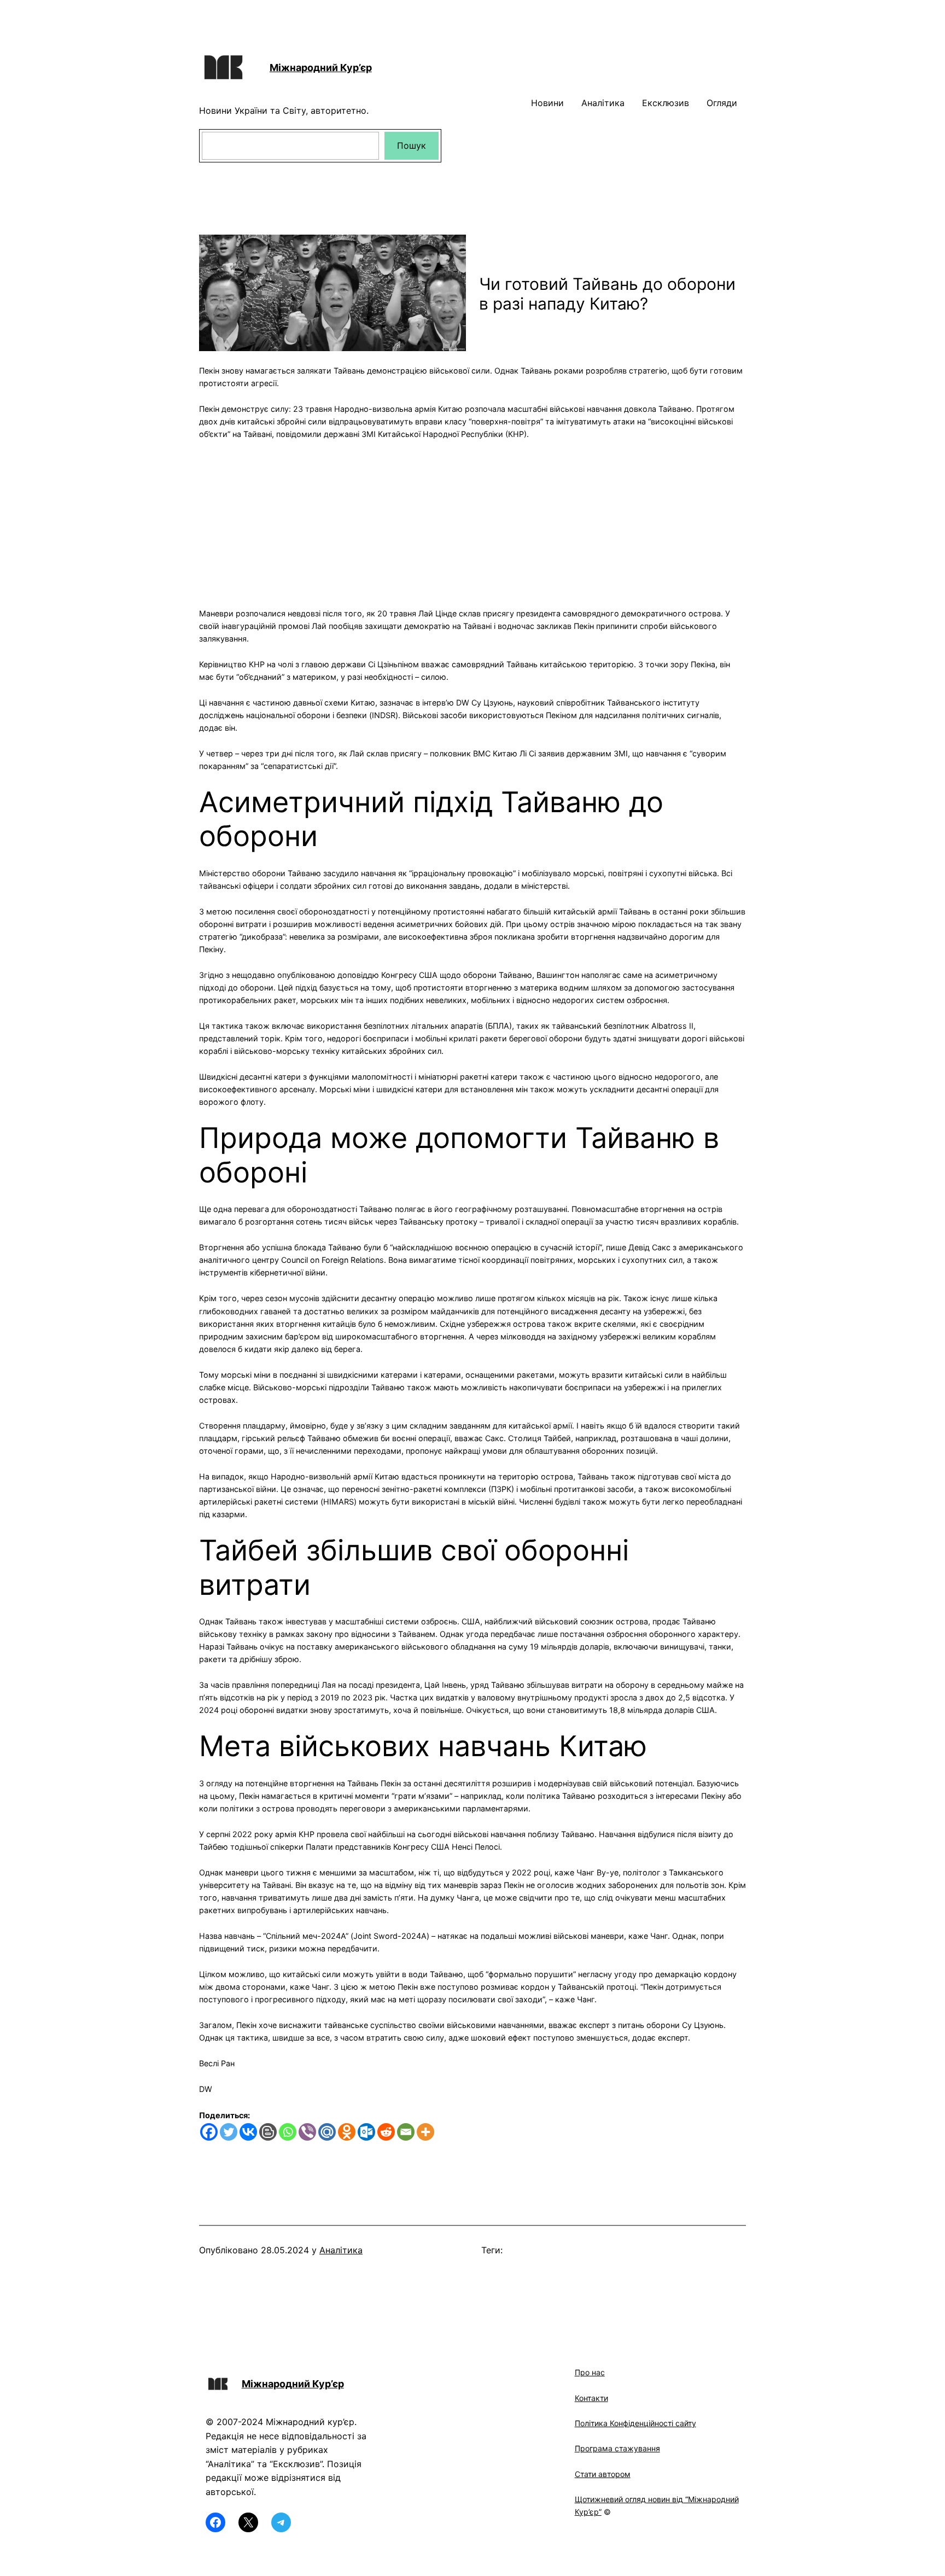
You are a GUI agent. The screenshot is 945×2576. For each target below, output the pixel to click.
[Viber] (307, 2132)
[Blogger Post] (268, 2132)
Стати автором (603, 2474)
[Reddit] (386, 2132)
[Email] (406, 2132)
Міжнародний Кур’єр (321, 68)
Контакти (591, 2398)
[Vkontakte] (248, 2132)
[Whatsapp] (288, 2132)
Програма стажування (617, 2448)
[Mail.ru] (327, 2132)
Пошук (412, 145)
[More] (425, 2132)
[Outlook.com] (366, 2132)
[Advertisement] (472, 517)
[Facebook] (209, 2132)
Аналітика (341, 2250)
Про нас (590, 2372)
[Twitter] (229, 2132)
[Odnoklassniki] (347, 2132)
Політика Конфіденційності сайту (635, 2423)
